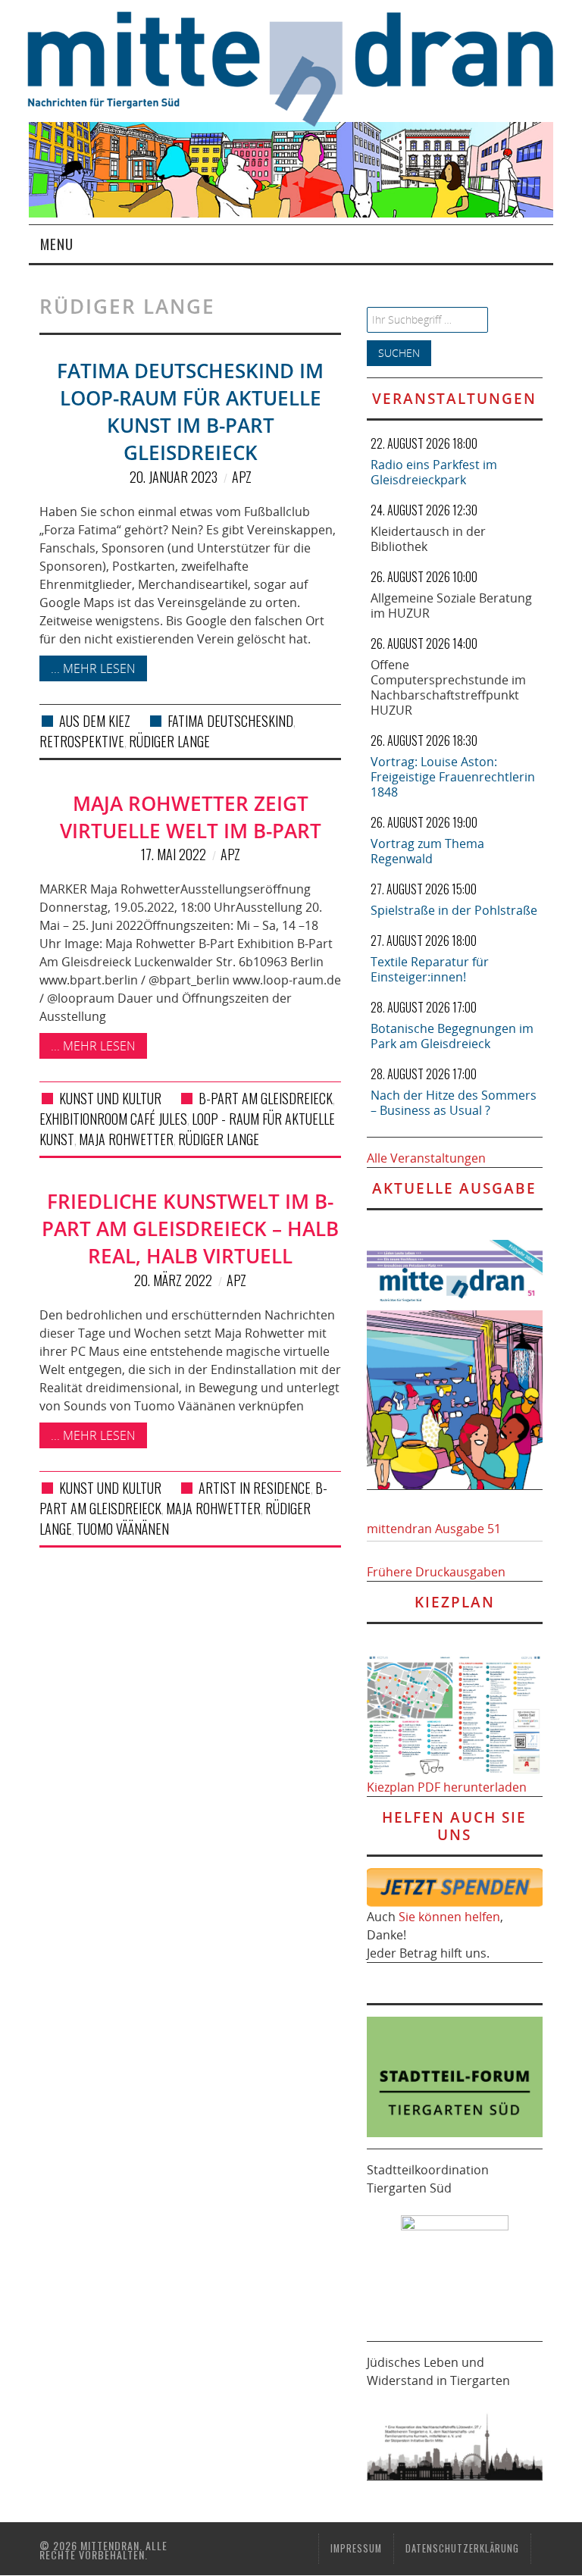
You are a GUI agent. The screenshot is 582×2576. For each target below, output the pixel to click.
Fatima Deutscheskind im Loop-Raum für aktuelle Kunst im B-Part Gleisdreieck (190, 412)
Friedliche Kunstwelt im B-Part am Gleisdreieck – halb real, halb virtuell (190, 1229)
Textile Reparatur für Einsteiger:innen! (430, 969)
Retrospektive (82, 741)
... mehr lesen (93, 668)
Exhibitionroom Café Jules (113, 1119)
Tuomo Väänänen (123, 1529)
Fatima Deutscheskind (230, 721)
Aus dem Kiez (95, 721)
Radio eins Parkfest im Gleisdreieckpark (434, 472)
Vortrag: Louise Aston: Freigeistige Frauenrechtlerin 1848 (453, 777)
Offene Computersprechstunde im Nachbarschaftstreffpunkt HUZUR (448, 687)
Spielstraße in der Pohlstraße (454, 910)
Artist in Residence (255, 1488)
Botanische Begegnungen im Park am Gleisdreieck (452, 1036)
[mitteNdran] (304, 67)
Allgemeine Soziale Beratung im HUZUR (451, 606)
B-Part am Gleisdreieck (266, 1098)
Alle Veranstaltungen (426, 1158)
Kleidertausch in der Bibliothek (428, 539)
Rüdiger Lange (169, 741)
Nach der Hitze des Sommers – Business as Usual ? (454, 1103)
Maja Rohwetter (126, 1139)
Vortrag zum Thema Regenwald (427, 851)
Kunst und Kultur (110, 1098)
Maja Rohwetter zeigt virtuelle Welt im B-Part (191, 817)
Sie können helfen (449, 1917)
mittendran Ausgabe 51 (434, 1529)
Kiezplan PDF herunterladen (447, 1787)
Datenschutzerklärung (462, 2548)
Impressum (356, 2548)
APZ (242, 477)
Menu (57, 244)
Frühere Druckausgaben (436, 1572)
